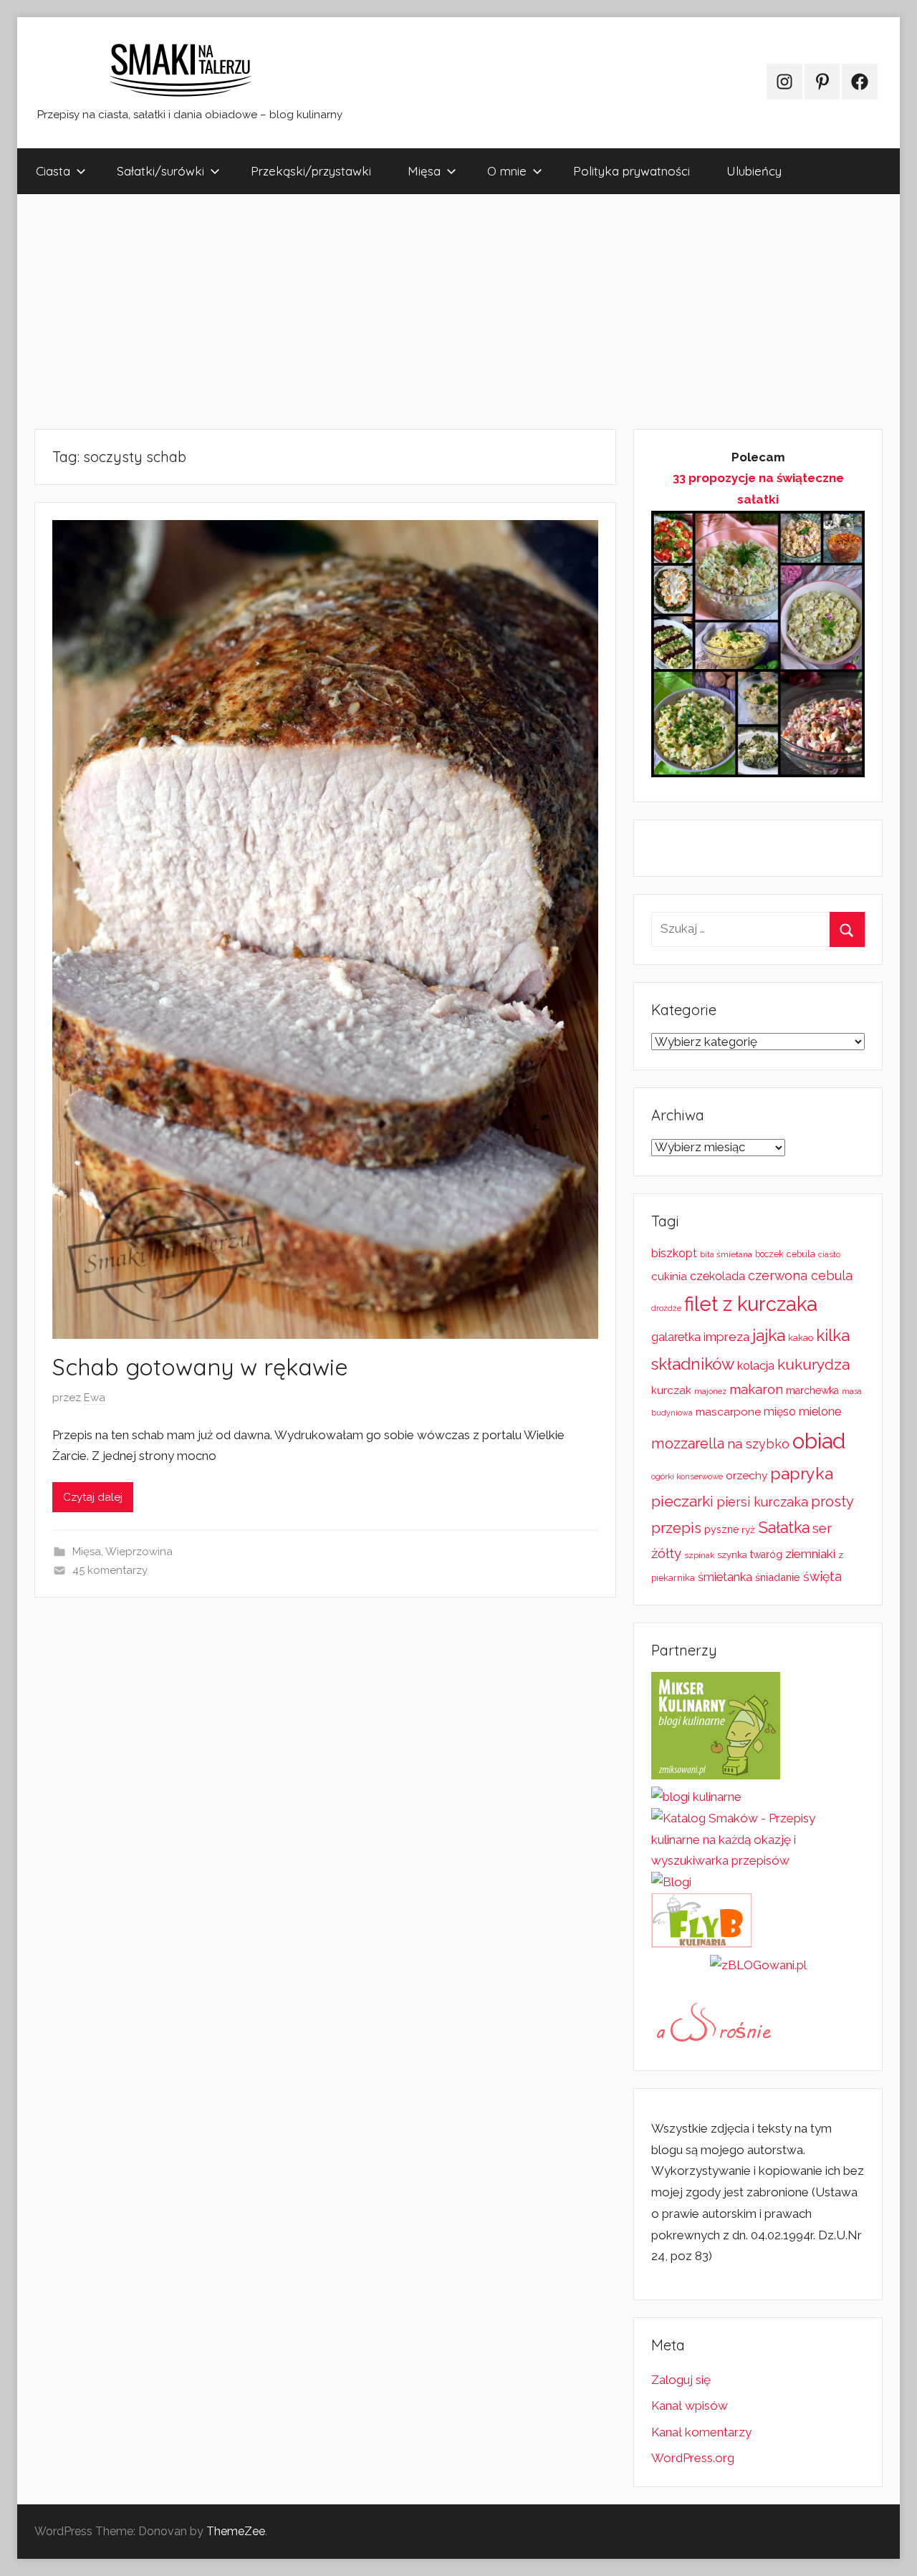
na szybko (758, 1444)
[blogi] (671, 1882)
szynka (732, 1555)
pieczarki (682, 1501)
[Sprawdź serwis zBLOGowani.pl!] (758, 1965)
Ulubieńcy (754, 171)
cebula (801, 1254)
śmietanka (725, 1577)
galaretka (676, 1337)
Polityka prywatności (632, 171)
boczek (769, 1254)
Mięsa (424, 171)
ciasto (829, 1254)
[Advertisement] (447, 312)
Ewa (95, 1398)
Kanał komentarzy (701, 2432)
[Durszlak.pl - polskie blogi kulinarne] (696, 1797)
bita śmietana (726, 1254)
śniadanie (778, 1577)
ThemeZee (236, 2531)
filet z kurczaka (751, 1304)
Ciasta (53, 171)
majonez (710, 1392)
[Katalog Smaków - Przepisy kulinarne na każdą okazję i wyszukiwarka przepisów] (758, 1860)
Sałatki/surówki (160, 171)
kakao (801, 1338)
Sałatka (784, 1528)
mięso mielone (802, 1412)
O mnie (507, 171)
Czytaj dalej (93, 1497)
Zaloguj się (681, 2380)
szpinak (699, 1555)
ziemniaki (810, 1554)
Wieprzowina (139, 1552)
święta (822, 1576)
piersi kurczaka (762, 1502)
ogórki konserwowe (687, 1476)
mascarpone (728, 1412)
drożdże (666, 1308)
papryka (802, 1473)
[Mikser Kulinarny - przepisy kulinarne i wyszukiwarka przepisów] (716, 1775)
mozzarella (688, 1443)
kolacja (756, 1366)
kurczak (671, 1390)
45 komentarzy (110, 1570)
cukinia (669, 1277)
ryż (748, 1529)
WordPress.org (693, 2458)
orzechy (746, 1476)
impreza (726, 1337)
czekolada (717, 1276)
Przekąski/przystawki (311, 171)
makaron (756, 1389)
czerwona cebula (800, 1275)
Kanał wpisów (690, 2406)
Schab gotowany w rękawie (200, 1367)
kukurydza (813, 1364)
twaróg (766, 1554)
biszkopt (674, 1253)
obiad (819, 1441)
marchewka (812, 1390)
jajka (769, 1335)
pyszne (721, 1529)
